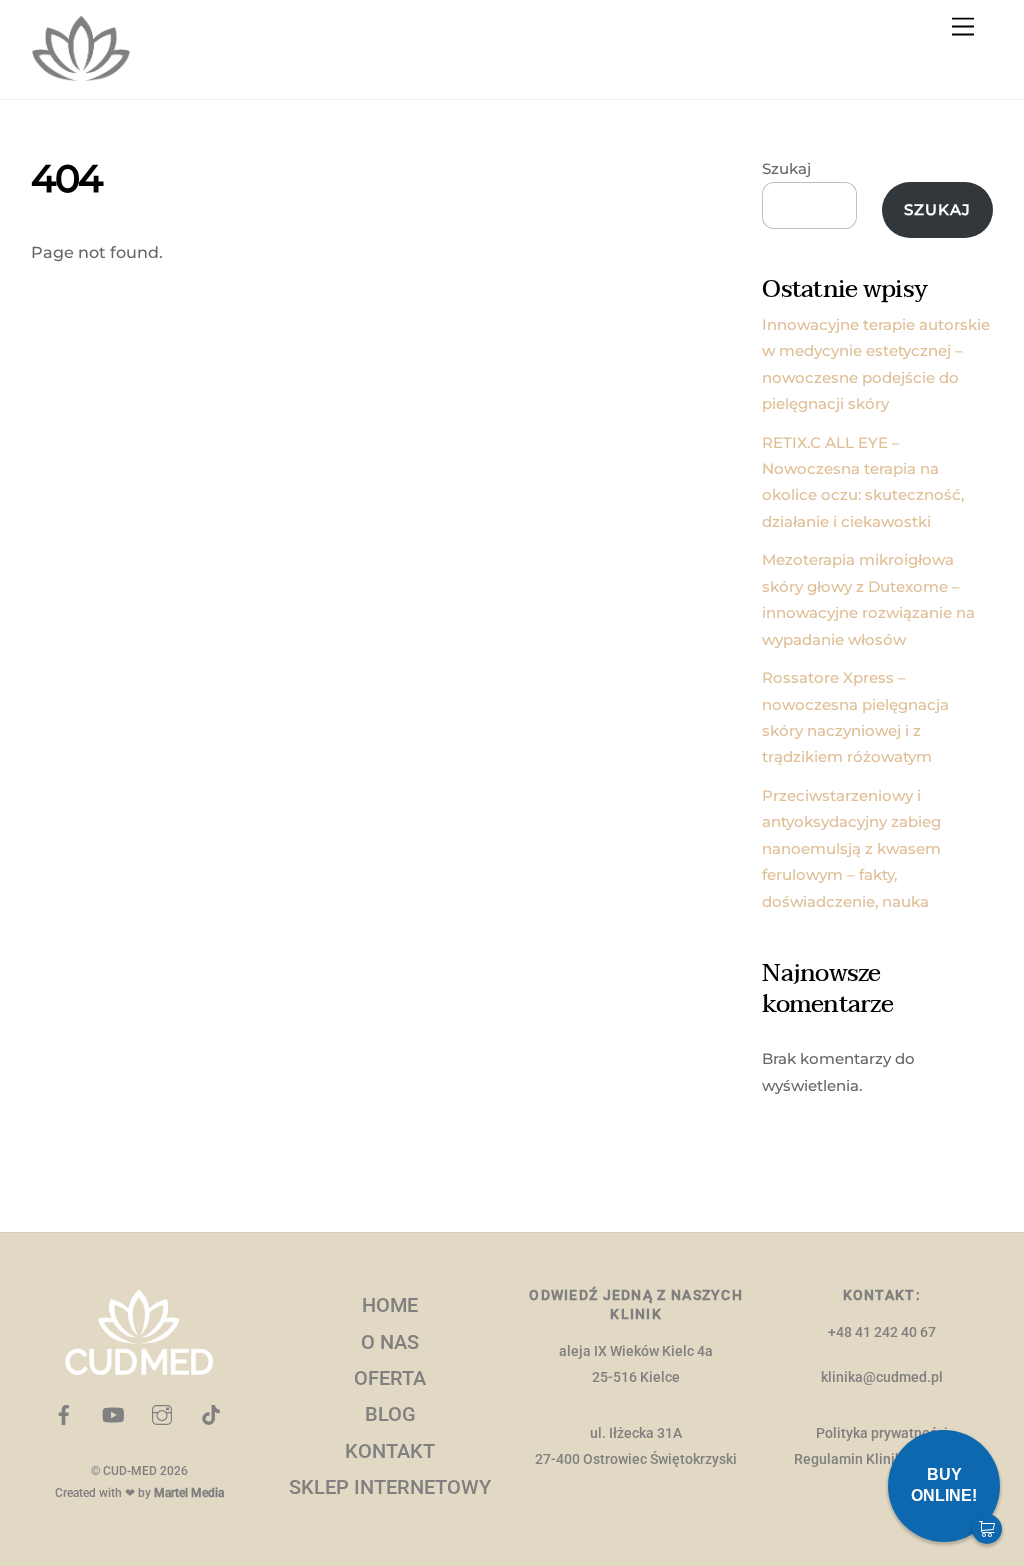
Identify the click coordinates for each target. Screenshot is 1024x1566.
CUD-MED (130, 1471)
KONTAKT (390, 1451)
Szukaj (786, 168)
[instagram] (162, 1413)
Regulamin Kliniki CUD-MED (882, 1459)
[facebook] (64, 1413)
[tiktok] (211, 1413)
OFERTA (390, 1378)
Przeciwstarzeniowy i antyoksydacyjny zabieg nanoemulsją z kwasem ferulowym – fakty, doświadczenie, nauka (851, 848)
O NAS (390, 1342)
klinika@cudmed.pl (882, 1377)
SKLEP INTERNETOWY (390, 1487)
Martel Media (189, 1493)
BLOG (390, 1414)
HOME (390, 1305)
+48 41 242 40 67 (882, 1332)
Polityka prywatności (882, 1433)
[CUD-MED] (81, 73)
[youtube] (113, 1413)
